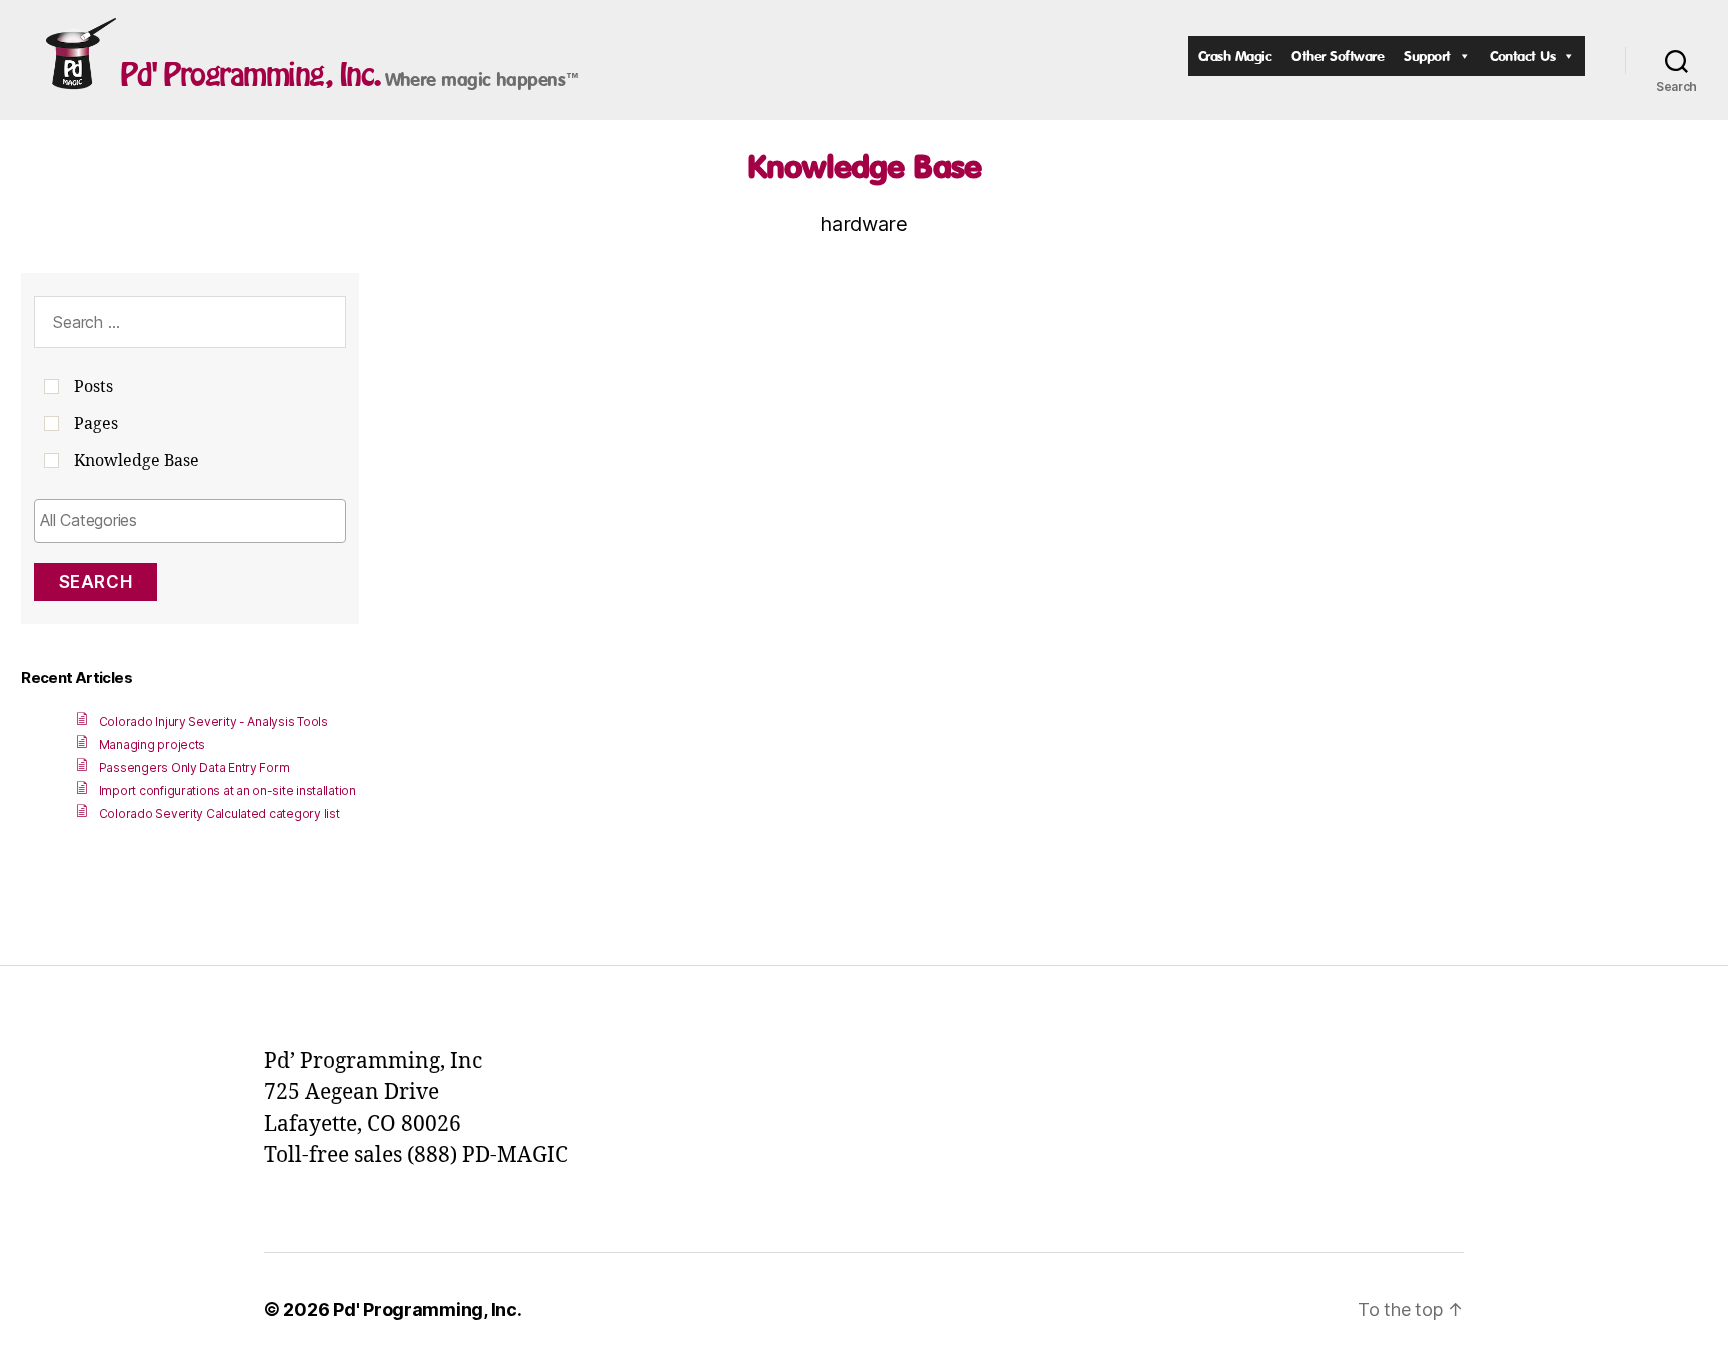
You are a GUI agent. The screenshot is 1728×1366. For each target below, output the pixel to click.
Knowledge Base (864, 166)
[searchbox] (190, 520)
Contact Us (1522, 55)
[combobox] (190, 521)
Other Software (1337, 55)
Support (1427, 55)
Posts (93, 387)
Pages (96, 424)
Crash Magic (1235, 55)
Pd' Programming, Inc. (250, 74)
